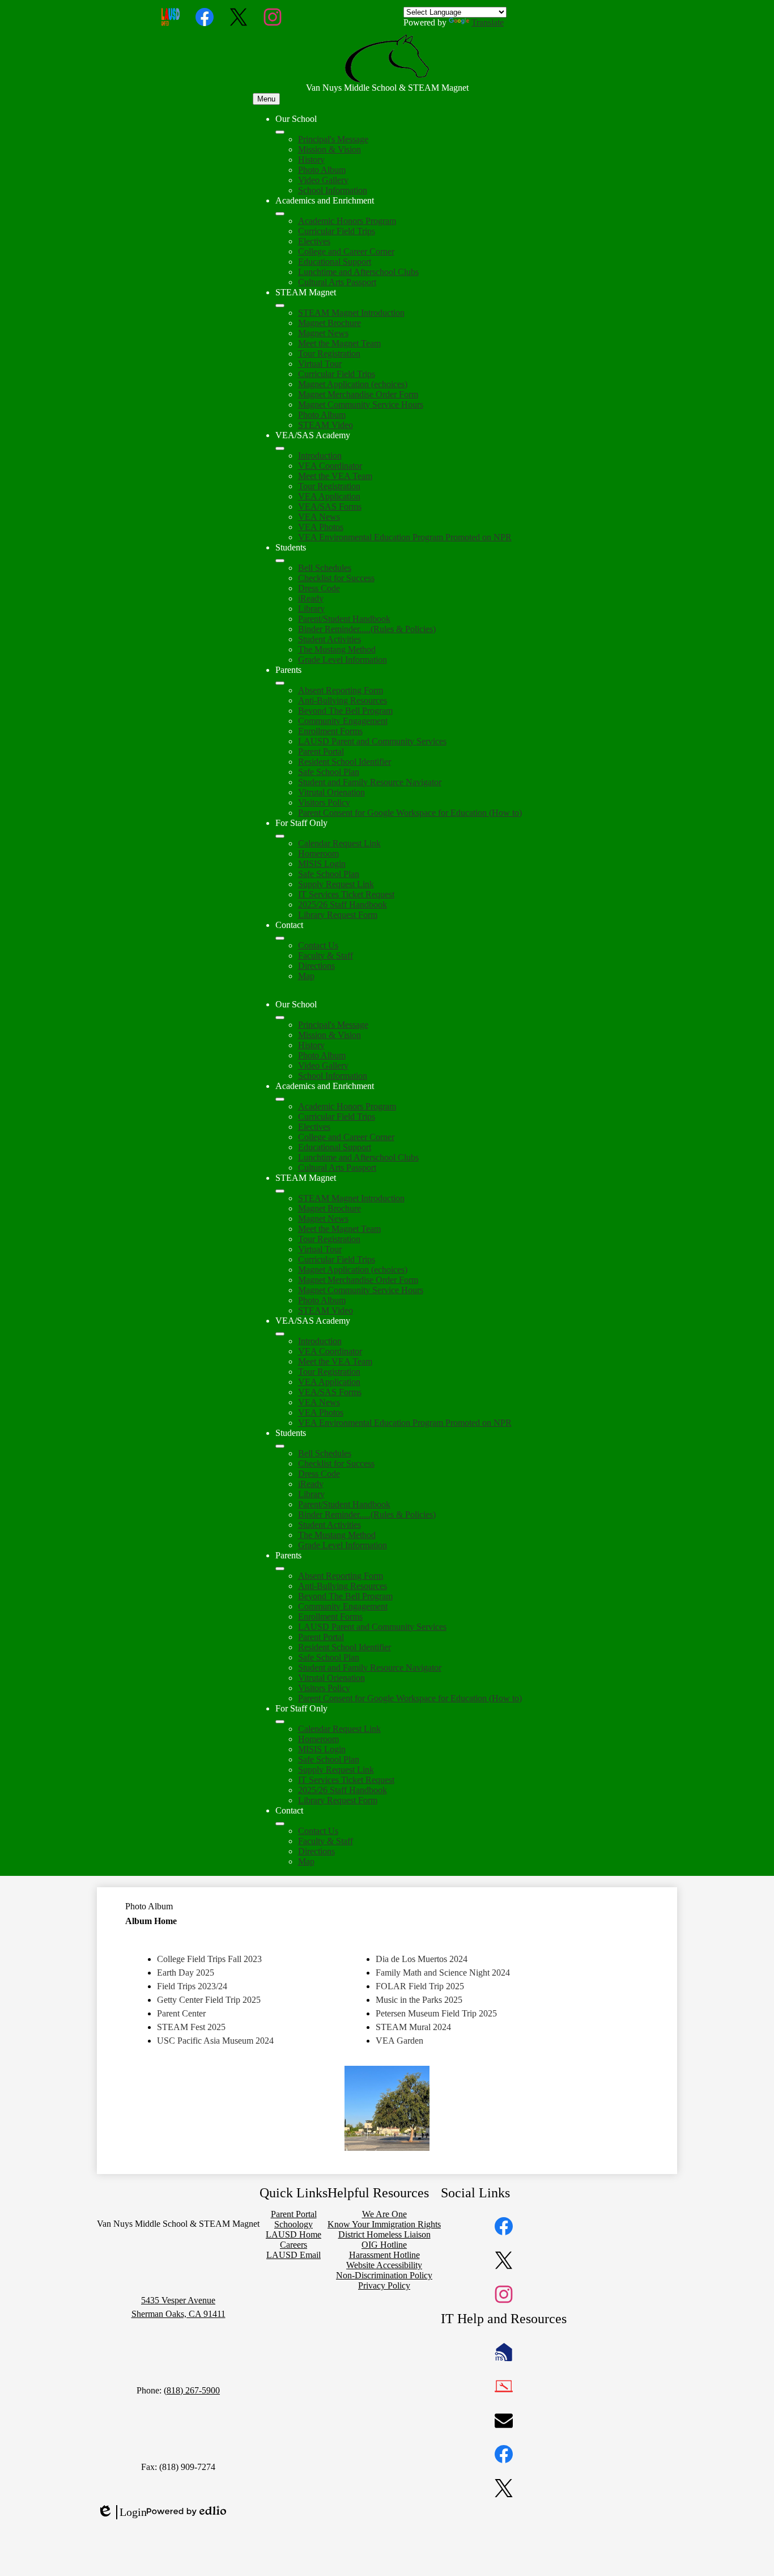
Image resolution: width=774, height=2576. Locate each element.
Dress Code (319, 588)
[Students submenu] (280, 561)
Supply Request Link (336, 884)
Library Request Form (338, 915)
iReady (311, 598)
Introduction (320, 456)
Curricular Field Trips (337, 231)
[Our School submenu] (280, 132)
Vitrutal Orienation (331, 792)
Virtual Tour (320, 364)
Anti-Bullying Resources (343, 700)
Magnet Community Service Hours (361, 404)
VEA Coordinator (330, 466)
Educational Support (335, 262)
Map (306, 976)
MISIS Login (322, 864)
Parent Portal (321, 751)
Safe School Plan (329, 772)
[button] (280, 1018)
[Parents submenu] (280, 683)
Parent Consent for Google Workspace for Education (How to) (410, 813)
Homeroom (318, 853)
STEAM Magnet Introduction (351, 313)
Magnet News (323, 333)
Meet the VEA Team (335, 476)
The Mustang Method (337, 649)
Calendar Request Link (339, 843)
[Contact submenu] (280, 938)
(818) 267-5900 (192, 2390)
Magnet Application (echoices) (353, 384)
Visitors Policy (324, 802)
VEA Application (329, 496)
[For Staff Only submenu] (280, 836)
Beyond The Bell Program (345, 711)
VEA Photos (321, 527)
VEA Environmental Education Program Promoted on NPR (405, 537)
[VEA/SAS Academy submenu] (280, 448)
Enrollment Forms (330, 731)
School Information (333, 190)
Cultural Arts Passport (337, 282)
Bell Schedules (325, 568)
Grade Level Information (343, 660)
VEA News (319, 517)
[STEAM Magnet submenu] (280, 306)
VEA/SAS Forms (330, 507)
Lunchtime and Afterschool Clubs (358, 272)
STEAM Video (326, 425)
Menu (266, 99)
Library (311, 609)
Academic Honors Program (347, 221)
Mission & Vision (329, 149)
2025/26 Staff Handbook (343, 904)
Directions (316, 966)
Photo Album (322, 170)
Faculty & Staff (326, 956)
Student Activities (329, 639)
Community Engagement (343, 721)
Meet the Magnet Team (339, 343)
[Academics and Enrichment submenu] (280, 214)
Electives (314, 241)
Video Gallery (323, 180)
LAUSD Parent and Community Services (372, 741)
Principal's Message (333, 139)
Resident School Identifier (345, 762)
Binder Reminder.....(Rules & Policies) (367, 629)
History (311, 160)
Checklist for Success (336, 578)
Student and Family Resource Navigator (370, 782)
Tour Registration (329, 353)
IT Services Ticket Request (346, 894)
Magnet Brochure (329, 323)
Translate (488, 22)
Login (122, 2513)
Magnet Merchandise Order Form (358, 394)
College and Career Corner (346, 251)
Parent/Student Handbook (344, 619)
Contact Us (318, 945)
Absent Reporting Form (341, 690)
